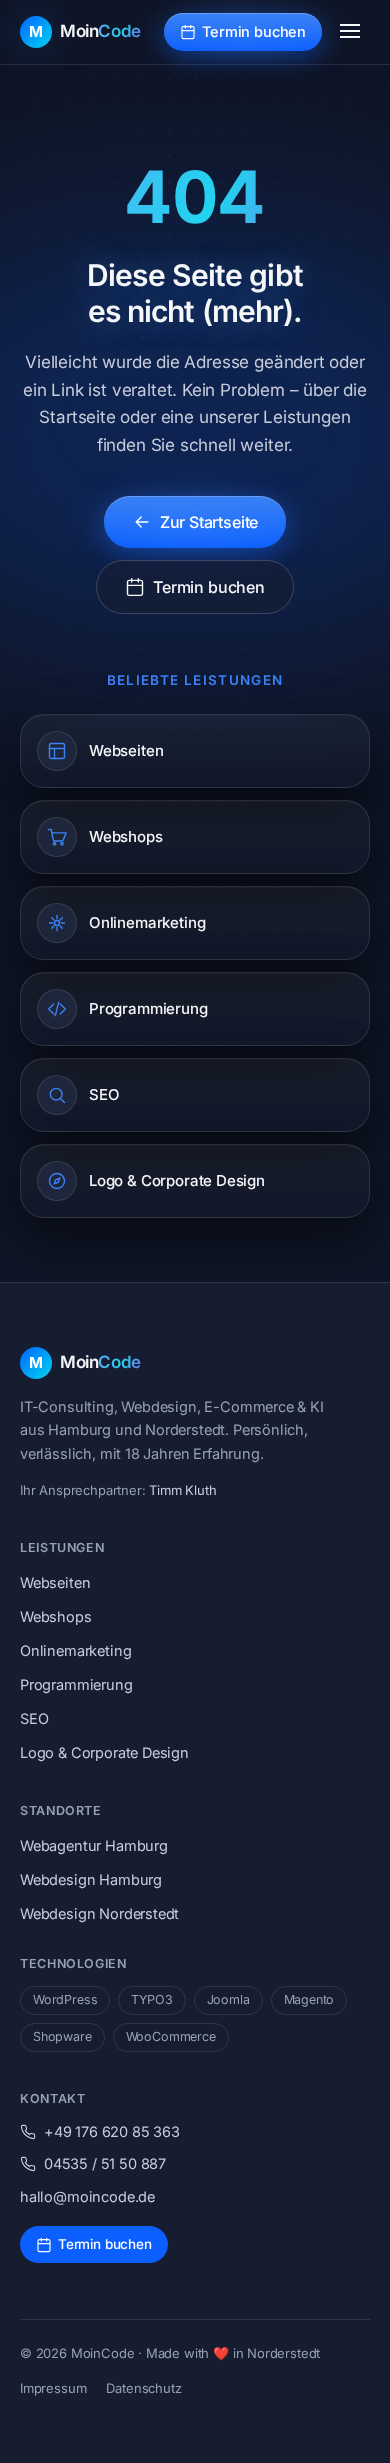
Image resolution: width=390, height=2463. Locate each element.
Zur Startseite (209, 522)
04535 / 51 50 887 (105, 2163)
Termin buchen (254, 31)
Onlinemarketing (75, 1650)
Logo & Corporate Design (104, 1752)
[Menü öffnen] (350, 32)
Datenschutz (143, 2388)
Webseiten (55, 1582)
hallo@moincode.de (87, 2196)
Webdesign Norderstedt (99, 1913)
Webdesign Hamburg (91, 1879)
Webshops (56, 1616)
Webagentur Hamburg (94, 1845)
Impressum (53, 2388)
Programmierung (76, 1684)
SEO (34, 1718)
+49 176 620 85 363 (112, 2131)
